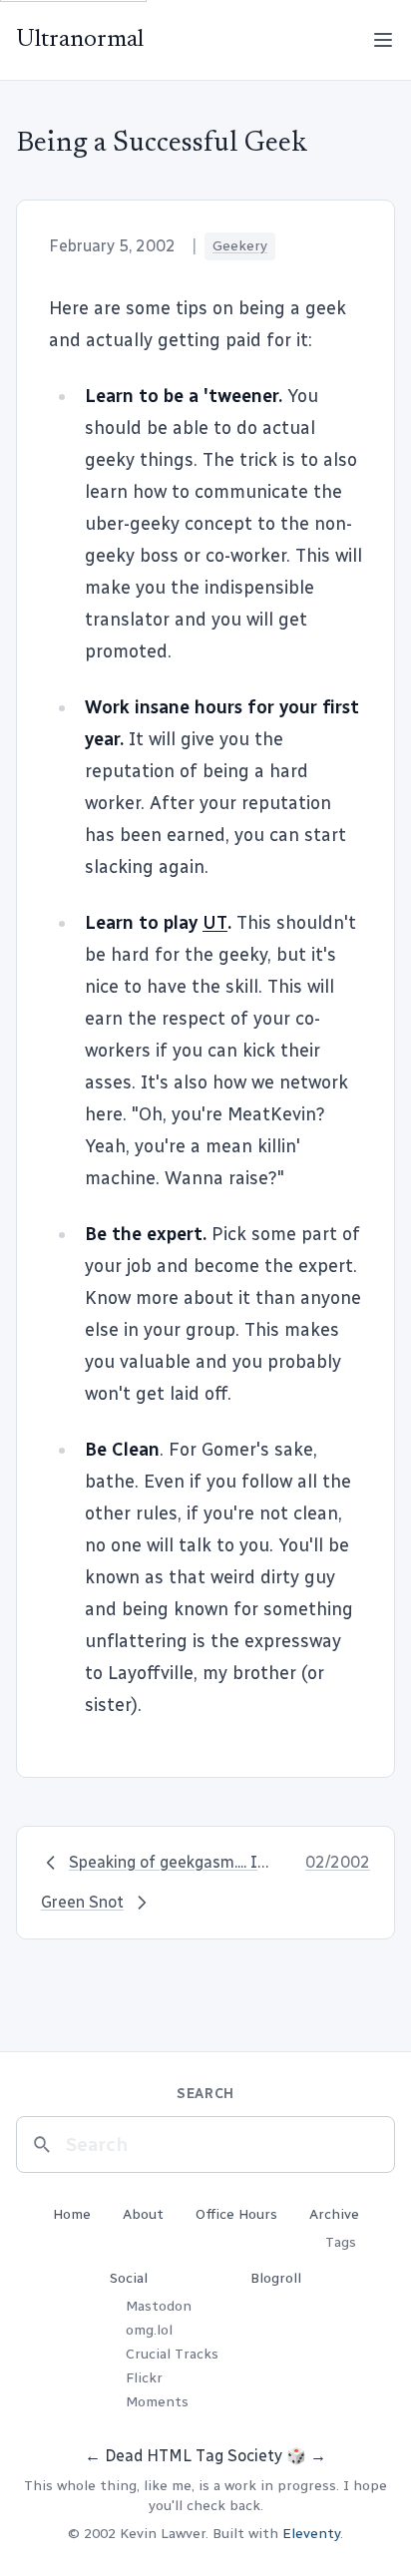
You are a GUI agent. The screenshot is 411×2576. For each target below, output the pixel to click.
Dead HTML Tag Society (194, 2456)
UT (215, 923)
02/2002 (338, 1862)
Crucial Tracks (172, 2354)
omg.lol (149, 2330)
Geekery (240, 246)
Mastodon (159, 2306)
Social (129, 2278)
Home (72, 2214)
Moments (157, 2402)
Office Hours (236, 2214)
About (143, 2214)
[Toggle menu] (383, 40)
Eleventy (311, 2534)
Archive (334, 2214)
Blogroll (276, 2278)
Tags (341, 2242)
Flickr (144, 2378)
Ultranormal (80, 40)
